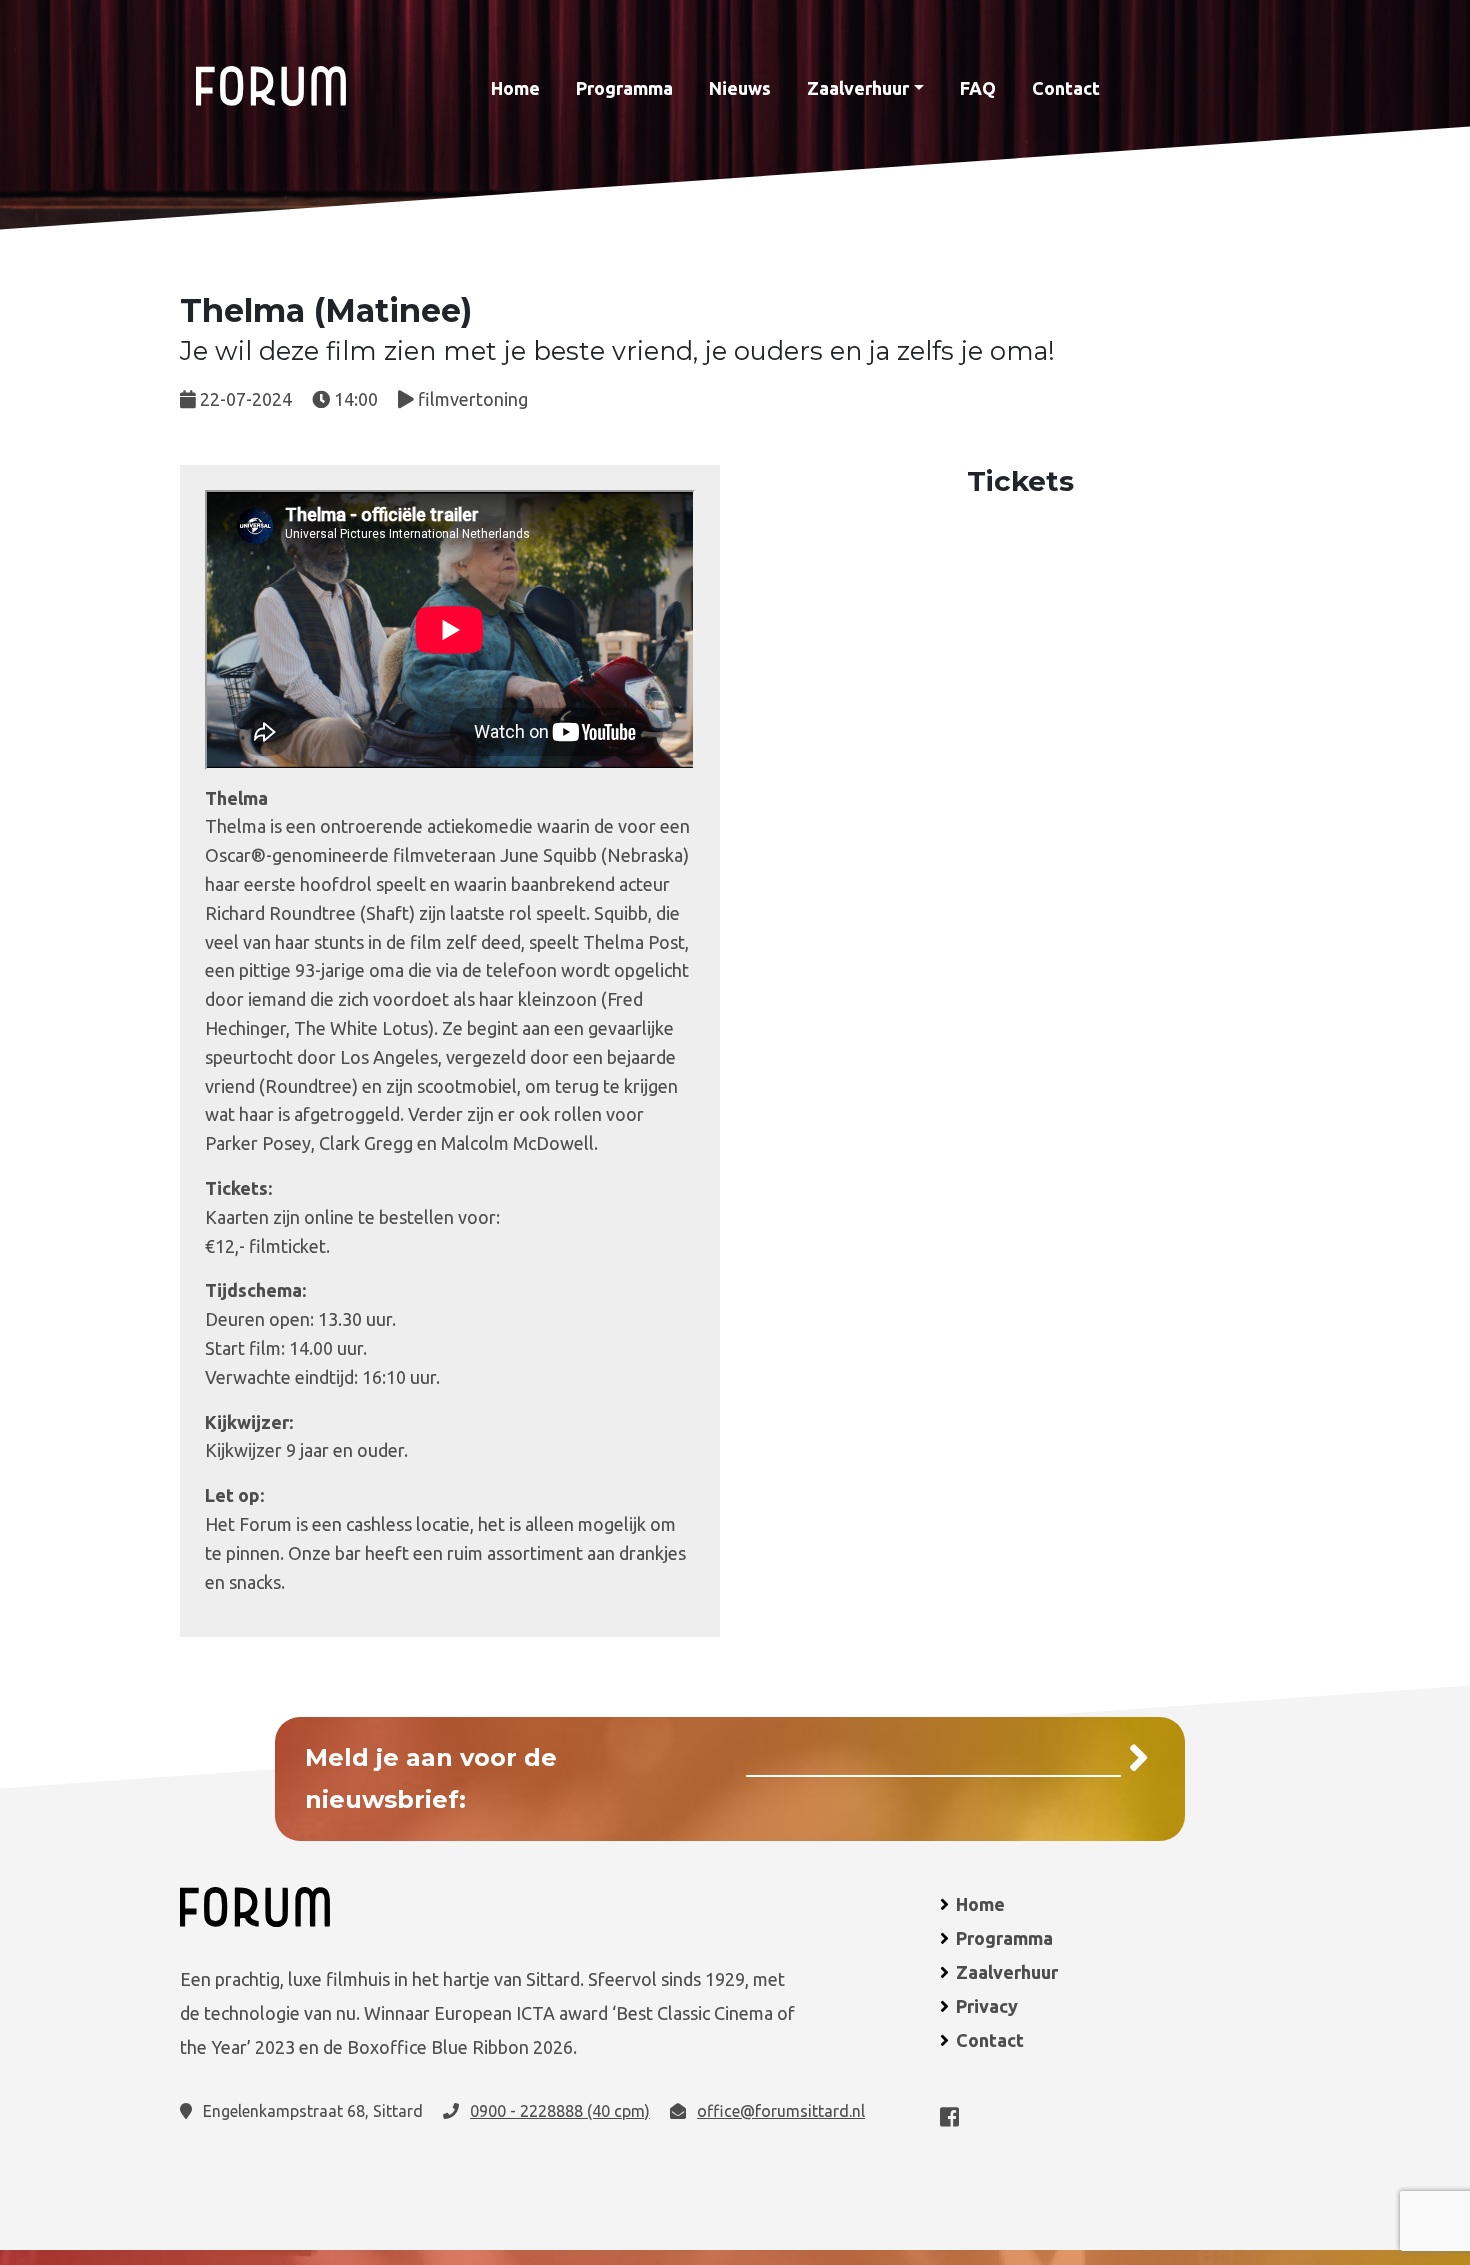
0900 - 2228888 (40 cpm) (560, 2111)
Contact (1066, 88)
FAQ (978, 88)
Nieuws (740, 88)
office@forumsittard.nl (781, 2111)
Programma (624, 88)
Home (515, 88)
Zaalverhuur (858, 88)
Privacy (987, 2006)
